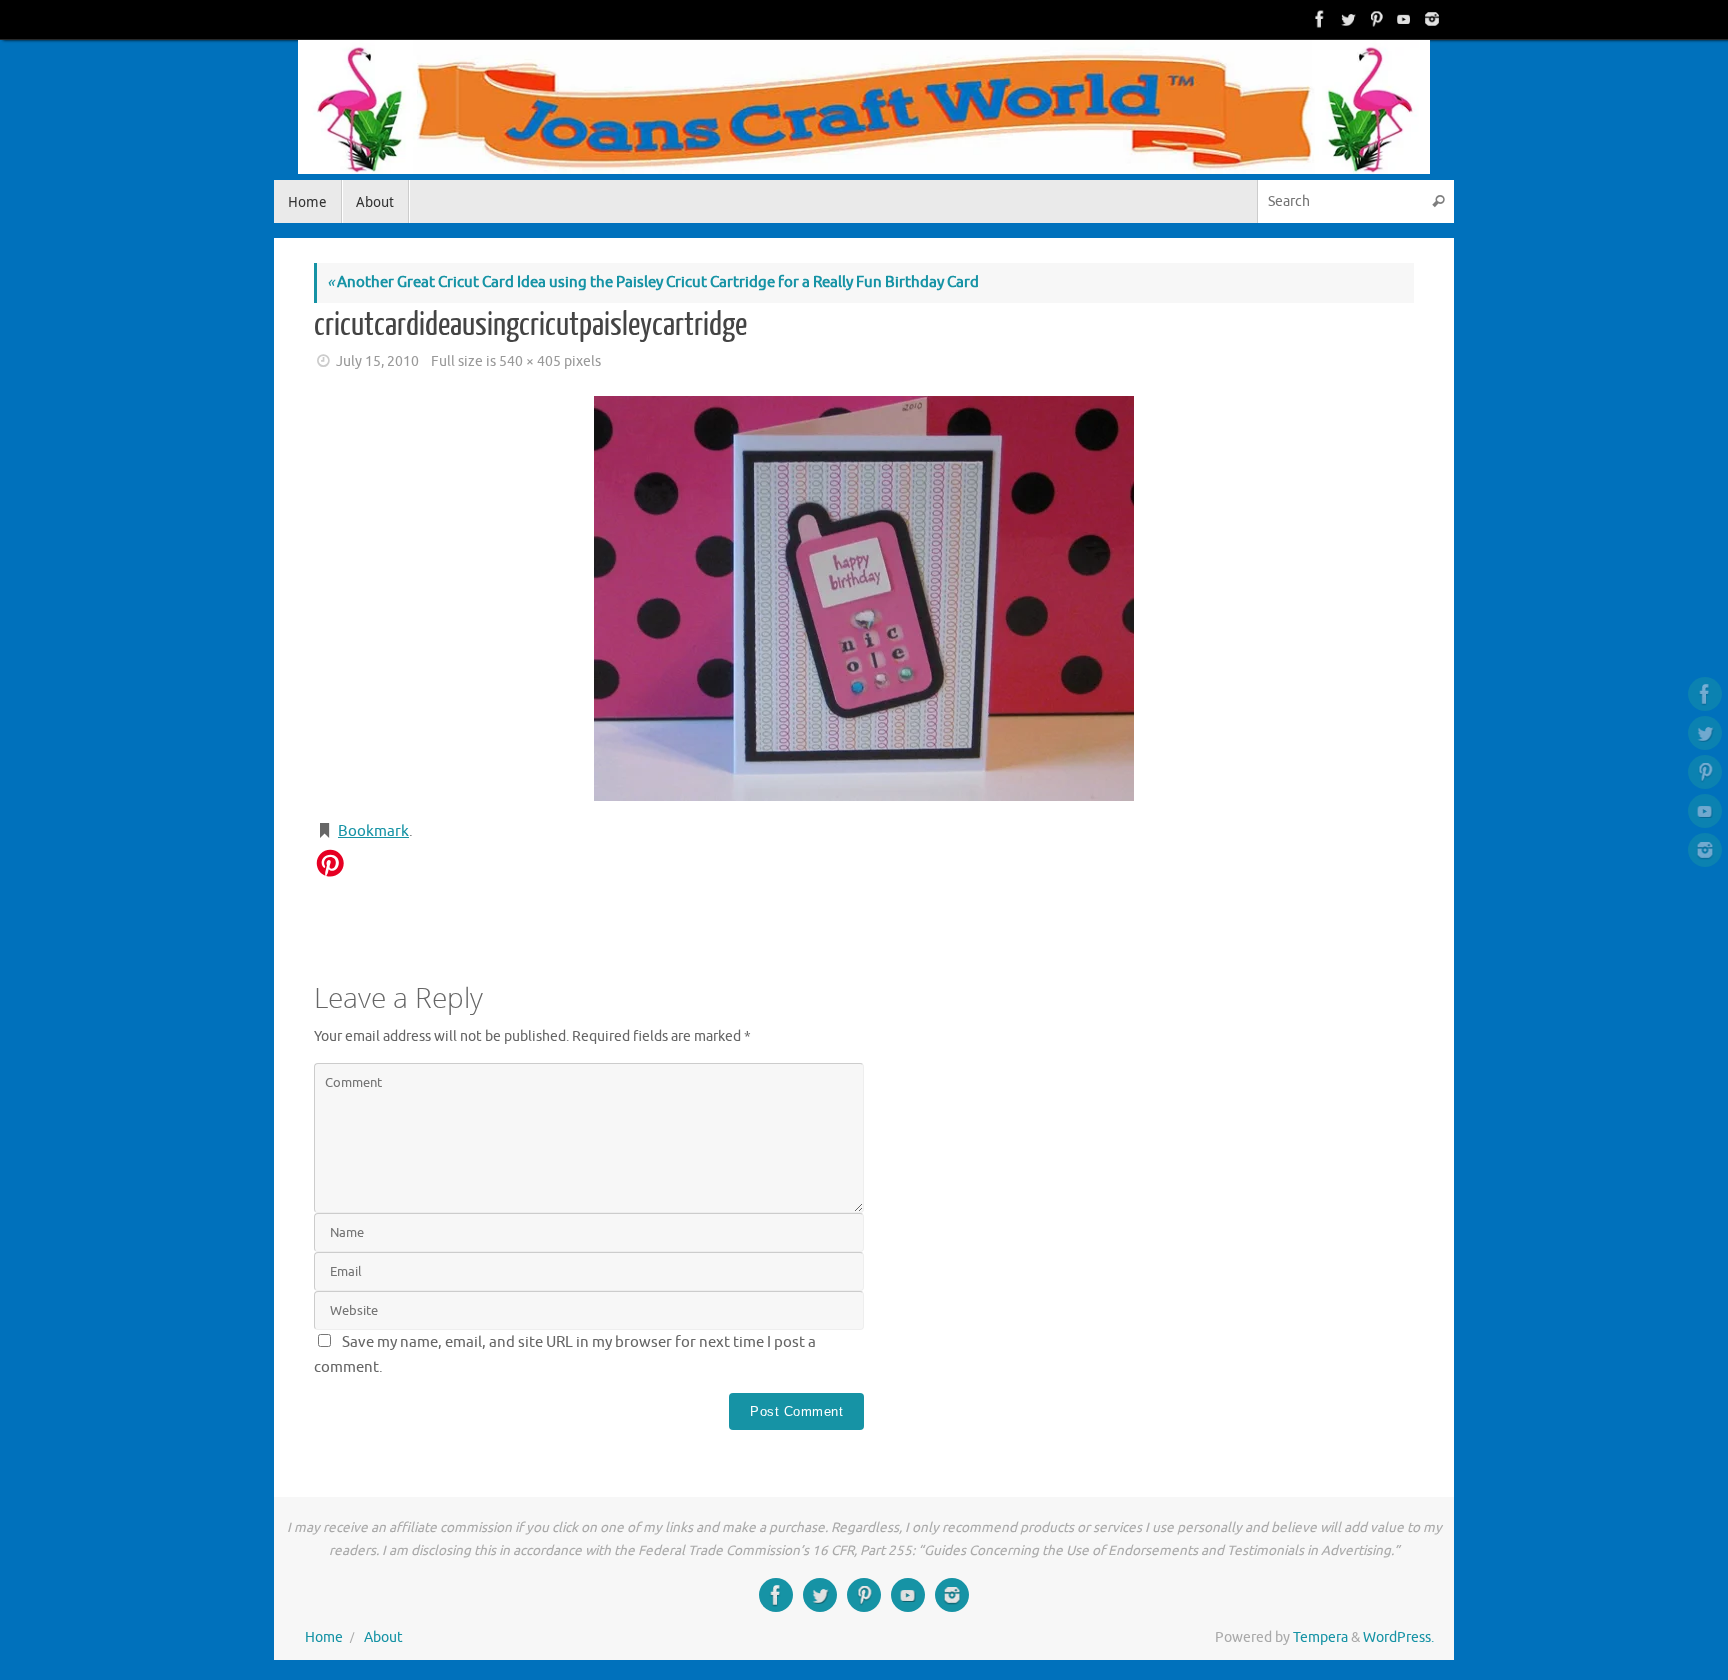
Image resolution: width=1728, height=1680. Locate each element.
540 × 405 (530, 361)
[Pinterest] (1374, 19)
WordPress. (1398, 1637)
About (383, 1637)
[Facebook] (1318, 19)
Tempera (1320, 1637)
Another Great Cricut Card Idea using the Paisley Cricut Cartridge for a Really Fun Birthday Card (653, 282)
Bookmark (373, 831)
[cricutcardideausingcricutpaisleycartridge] (864, 598)
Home (324, 1637)
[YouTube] (1402, 19)
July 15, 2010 (377, 361)
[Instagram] (1430, 19)
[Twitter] (1346, 19)
